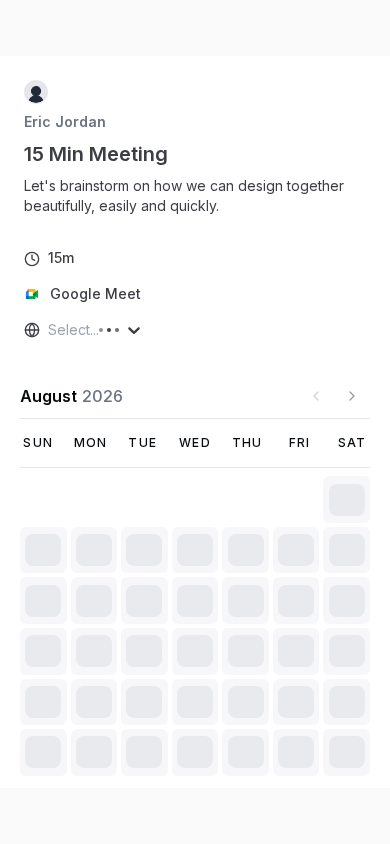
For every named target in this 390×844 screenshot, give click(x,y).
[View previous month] (316, 396)
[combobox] (50, 330)
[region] (195, 196)
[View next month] (352, 396)
